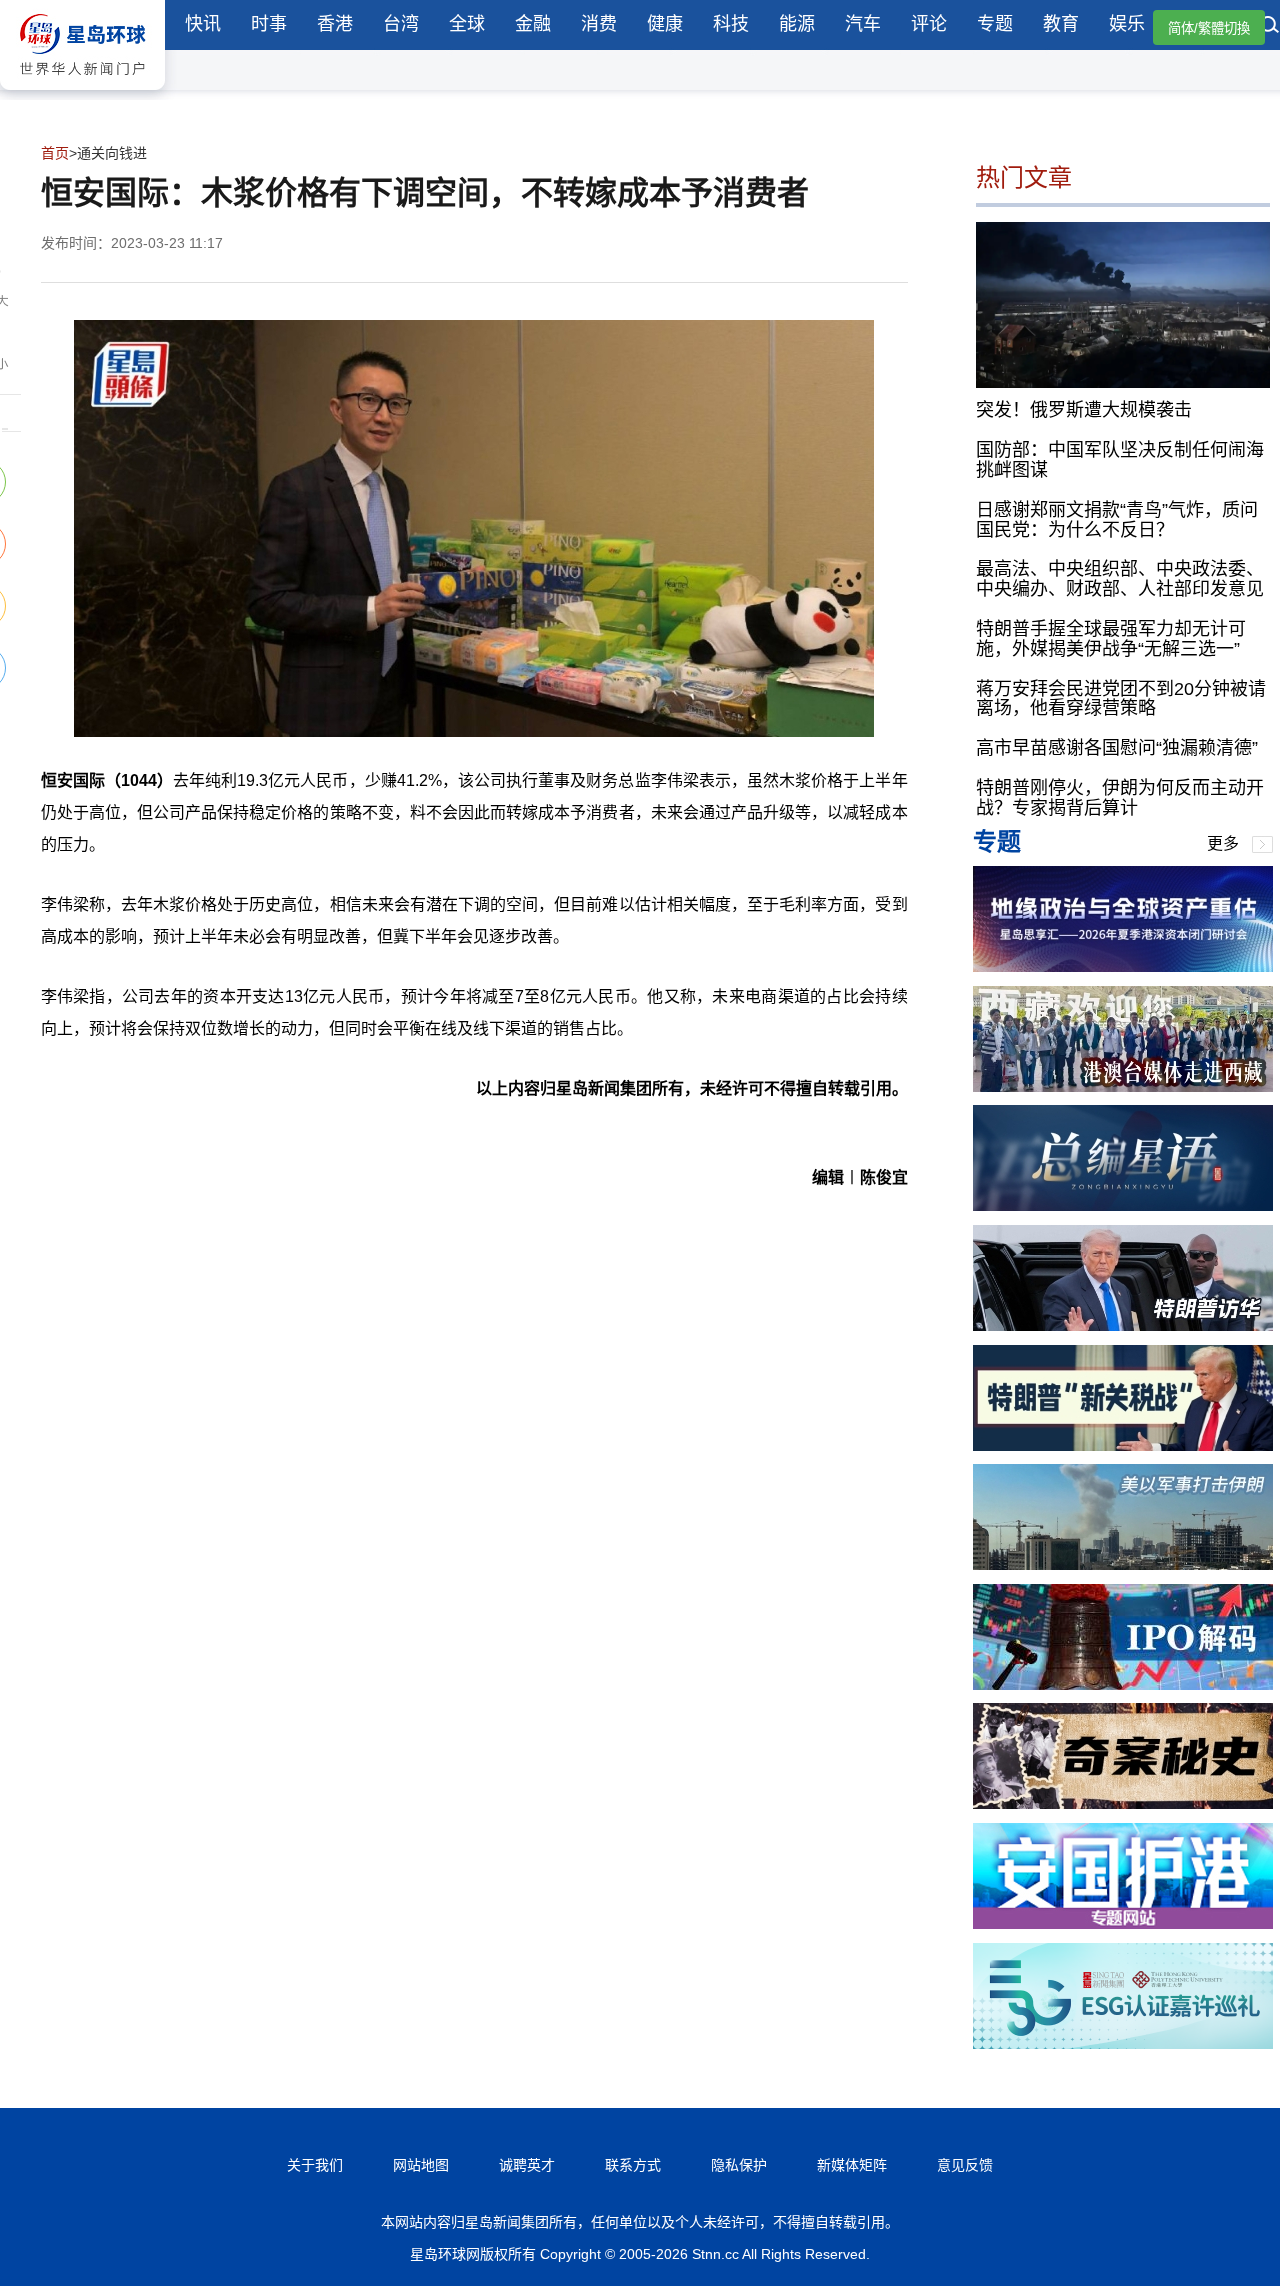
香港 (335, 24)
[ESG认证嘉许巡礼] (1123, 2043)
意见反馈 (965, 2165)
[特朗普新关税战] (1123, 1445)
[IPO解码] (1123, 1684)
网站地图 (421, 2165)
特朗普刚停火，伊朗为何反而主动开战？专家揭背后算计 (1120, 798)
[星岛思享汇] (1123, 966)
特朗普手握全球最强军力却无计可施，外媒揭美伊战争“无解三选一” (1111, 639)
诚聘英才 (527, 2165)
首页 (55, 153)
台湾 (401, 24)
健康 (665, 24)
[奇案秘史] (1123, 1803)
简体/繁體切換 (1209, 28)
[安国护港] (1123, 1923)
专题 (995, 24)
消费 (599, 24)
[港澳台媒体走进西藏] (1123, 1086)
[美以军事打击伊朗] (1123, 1564)
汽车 (863, 24)
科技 (731, 24)
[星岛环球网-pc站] (82, 94)
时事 (269, 24)
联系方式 (633, 2165)
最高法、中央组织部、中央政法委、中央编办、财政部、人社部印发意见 (1120, 579)
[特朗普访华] (1123, 1325)
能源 (797, 24)
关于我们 (315, 2165)
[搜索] (1270, 27)
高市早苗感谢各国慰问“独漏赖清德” (1117, 748)
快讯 (203, 24)
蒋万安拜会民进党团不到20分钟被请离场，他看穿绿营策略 (1121, 699)
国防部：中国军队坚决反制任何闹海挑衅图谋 (1120, 460)
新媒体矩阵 (852, 2165)
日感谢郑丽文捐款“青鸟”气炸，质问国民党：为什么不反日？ (1117, 520)
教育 (1061, 24)
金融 (533, 24)
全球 (467, 24)
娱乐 (1127, 24)
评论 (929, 24)
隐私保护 (739, 2165)
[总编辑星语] (1123, 1205)
